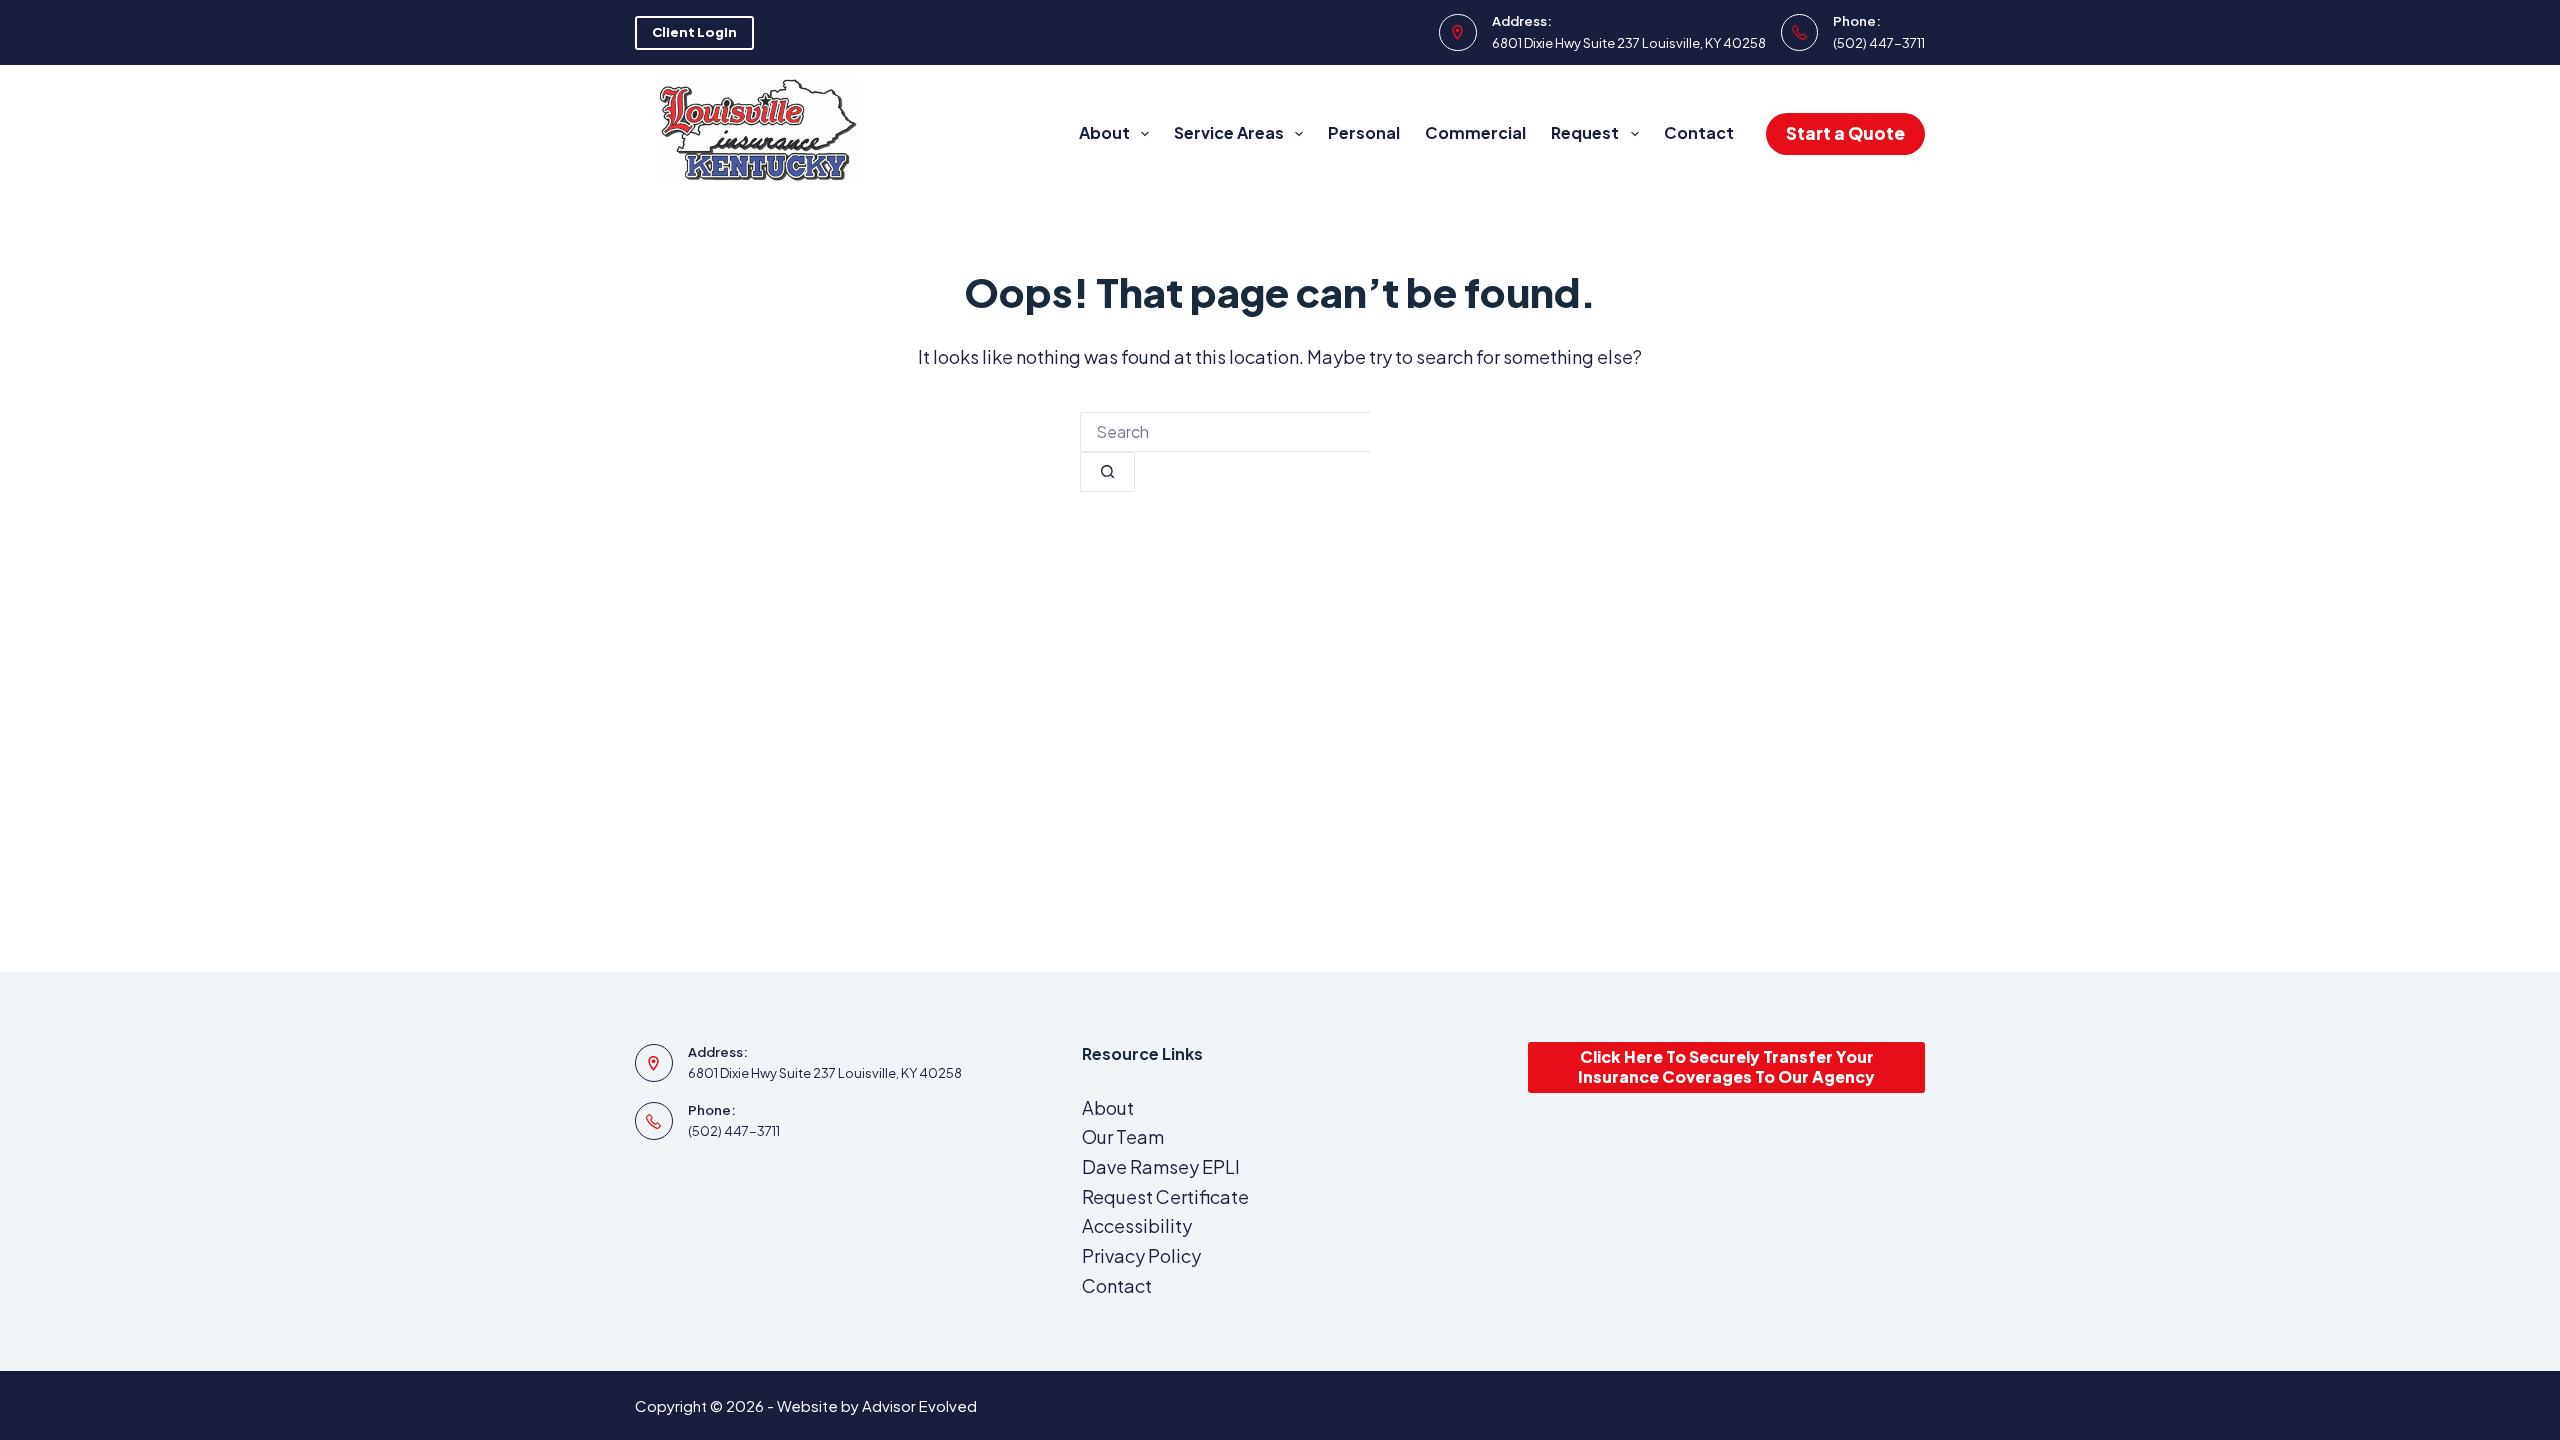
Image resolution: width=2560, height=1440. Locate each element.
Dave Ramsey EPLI (1161, 1166)
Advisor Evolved (919, 1405)
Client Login (694, 32)
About (1104, 132)
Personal (1364, 132)
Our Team (1123, 1136)
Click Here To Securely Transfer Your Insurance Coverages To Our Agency (1726, 1067)
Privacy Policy (1141, 1255)
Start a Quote (1845, 133)
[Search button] (1107, 472)
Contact (1699, 132)
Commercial (1475, 132)
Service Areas (1229, 132)
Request (1585, 132)
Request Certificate (1165, 1196)
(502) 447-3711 (1879, 43)
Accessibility (1137, 1225)
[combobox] (1225, 432)
